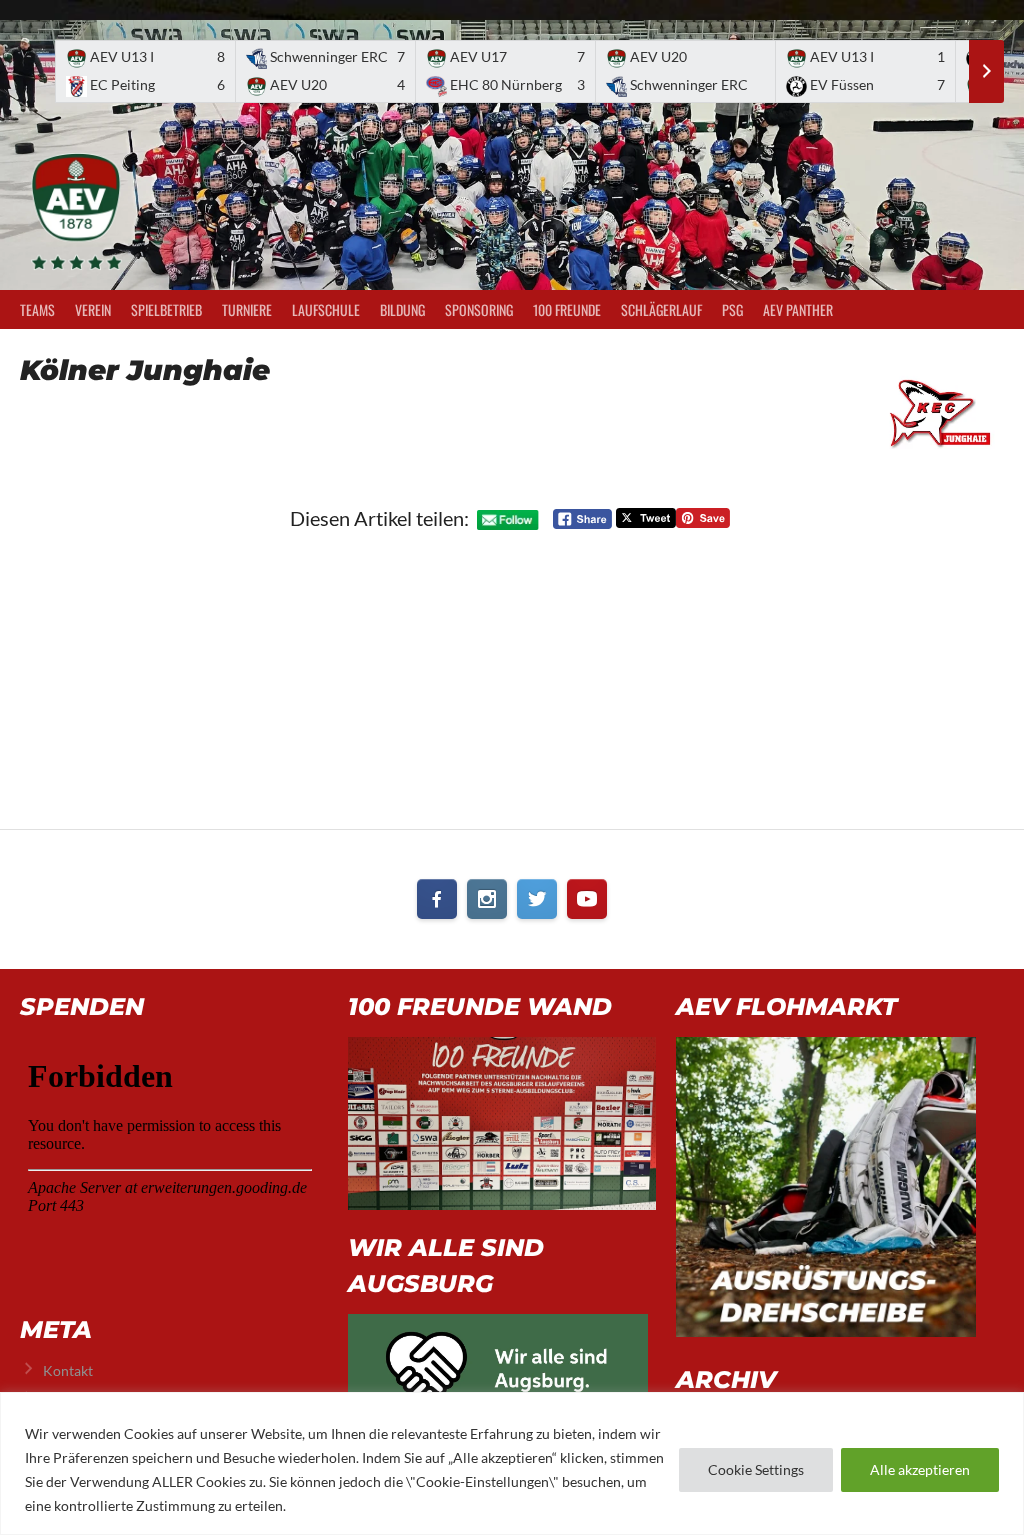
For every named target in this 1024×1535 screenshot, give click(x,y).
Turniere (247, 309)
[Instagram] (487, 899)
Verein (93, 309)
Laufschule (326, 309)
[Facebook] (437, 899)
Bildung (402, 309)
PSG (732, 309)
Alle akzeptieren (920, 1469)
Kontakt (68, 1370)
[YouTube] (587, 899)
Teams (37, 309)
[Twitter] (537, 899)
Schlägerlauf (661, 309)
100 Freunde (567, 309)
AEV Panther (798, 309)
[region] (512, 1463)
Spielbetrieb (166, 309)
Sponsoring (479, 309)
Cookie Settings (756, 1469)
